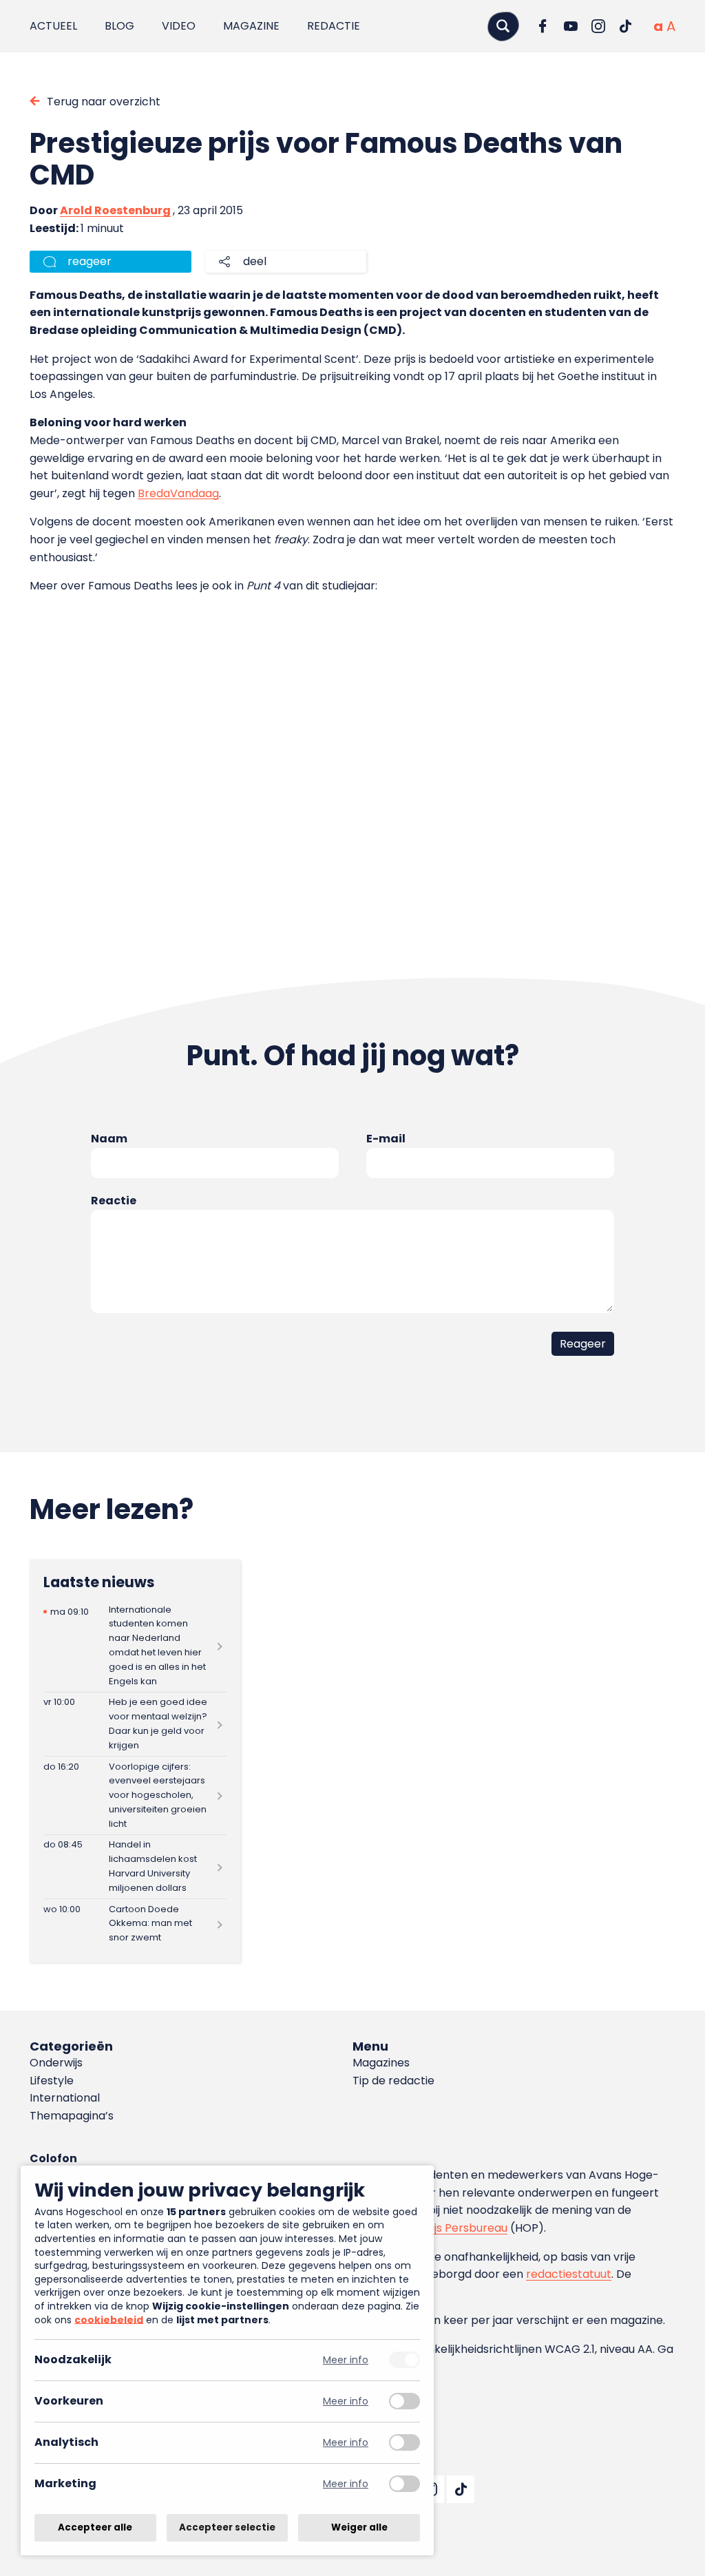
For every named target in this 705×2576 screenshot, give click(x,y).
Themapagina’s (72, 2116)
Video (179, 26)
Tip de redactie (393, 2081)
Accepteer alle (95, 2527)
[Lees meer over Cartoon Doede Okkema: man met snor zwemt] (135, 1924)
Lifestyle (52, 2081)
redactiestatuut (569, 2274)
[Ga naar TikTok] (626, 26)
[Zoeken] (503, 26)
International (65, 2098)
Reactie (114, 1201)
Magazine (251, 26)
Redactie (334, 26)
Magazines (381, 2063)
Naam (109, 1139)
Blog (119, 26)
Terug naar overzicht (104, 102)
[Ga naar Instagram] (598, 26)
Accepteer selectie (227, 2527)
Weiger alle (359, 2527)
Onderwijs (56, 2063)
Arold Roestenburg (115, 210)
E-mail (386, 1139)
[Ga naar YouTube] (571, 26)
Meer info (346, 2360)
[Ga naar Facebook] (543, 26)
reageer (90, 261)
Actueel (53, 26)
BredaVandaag (178, 493)
